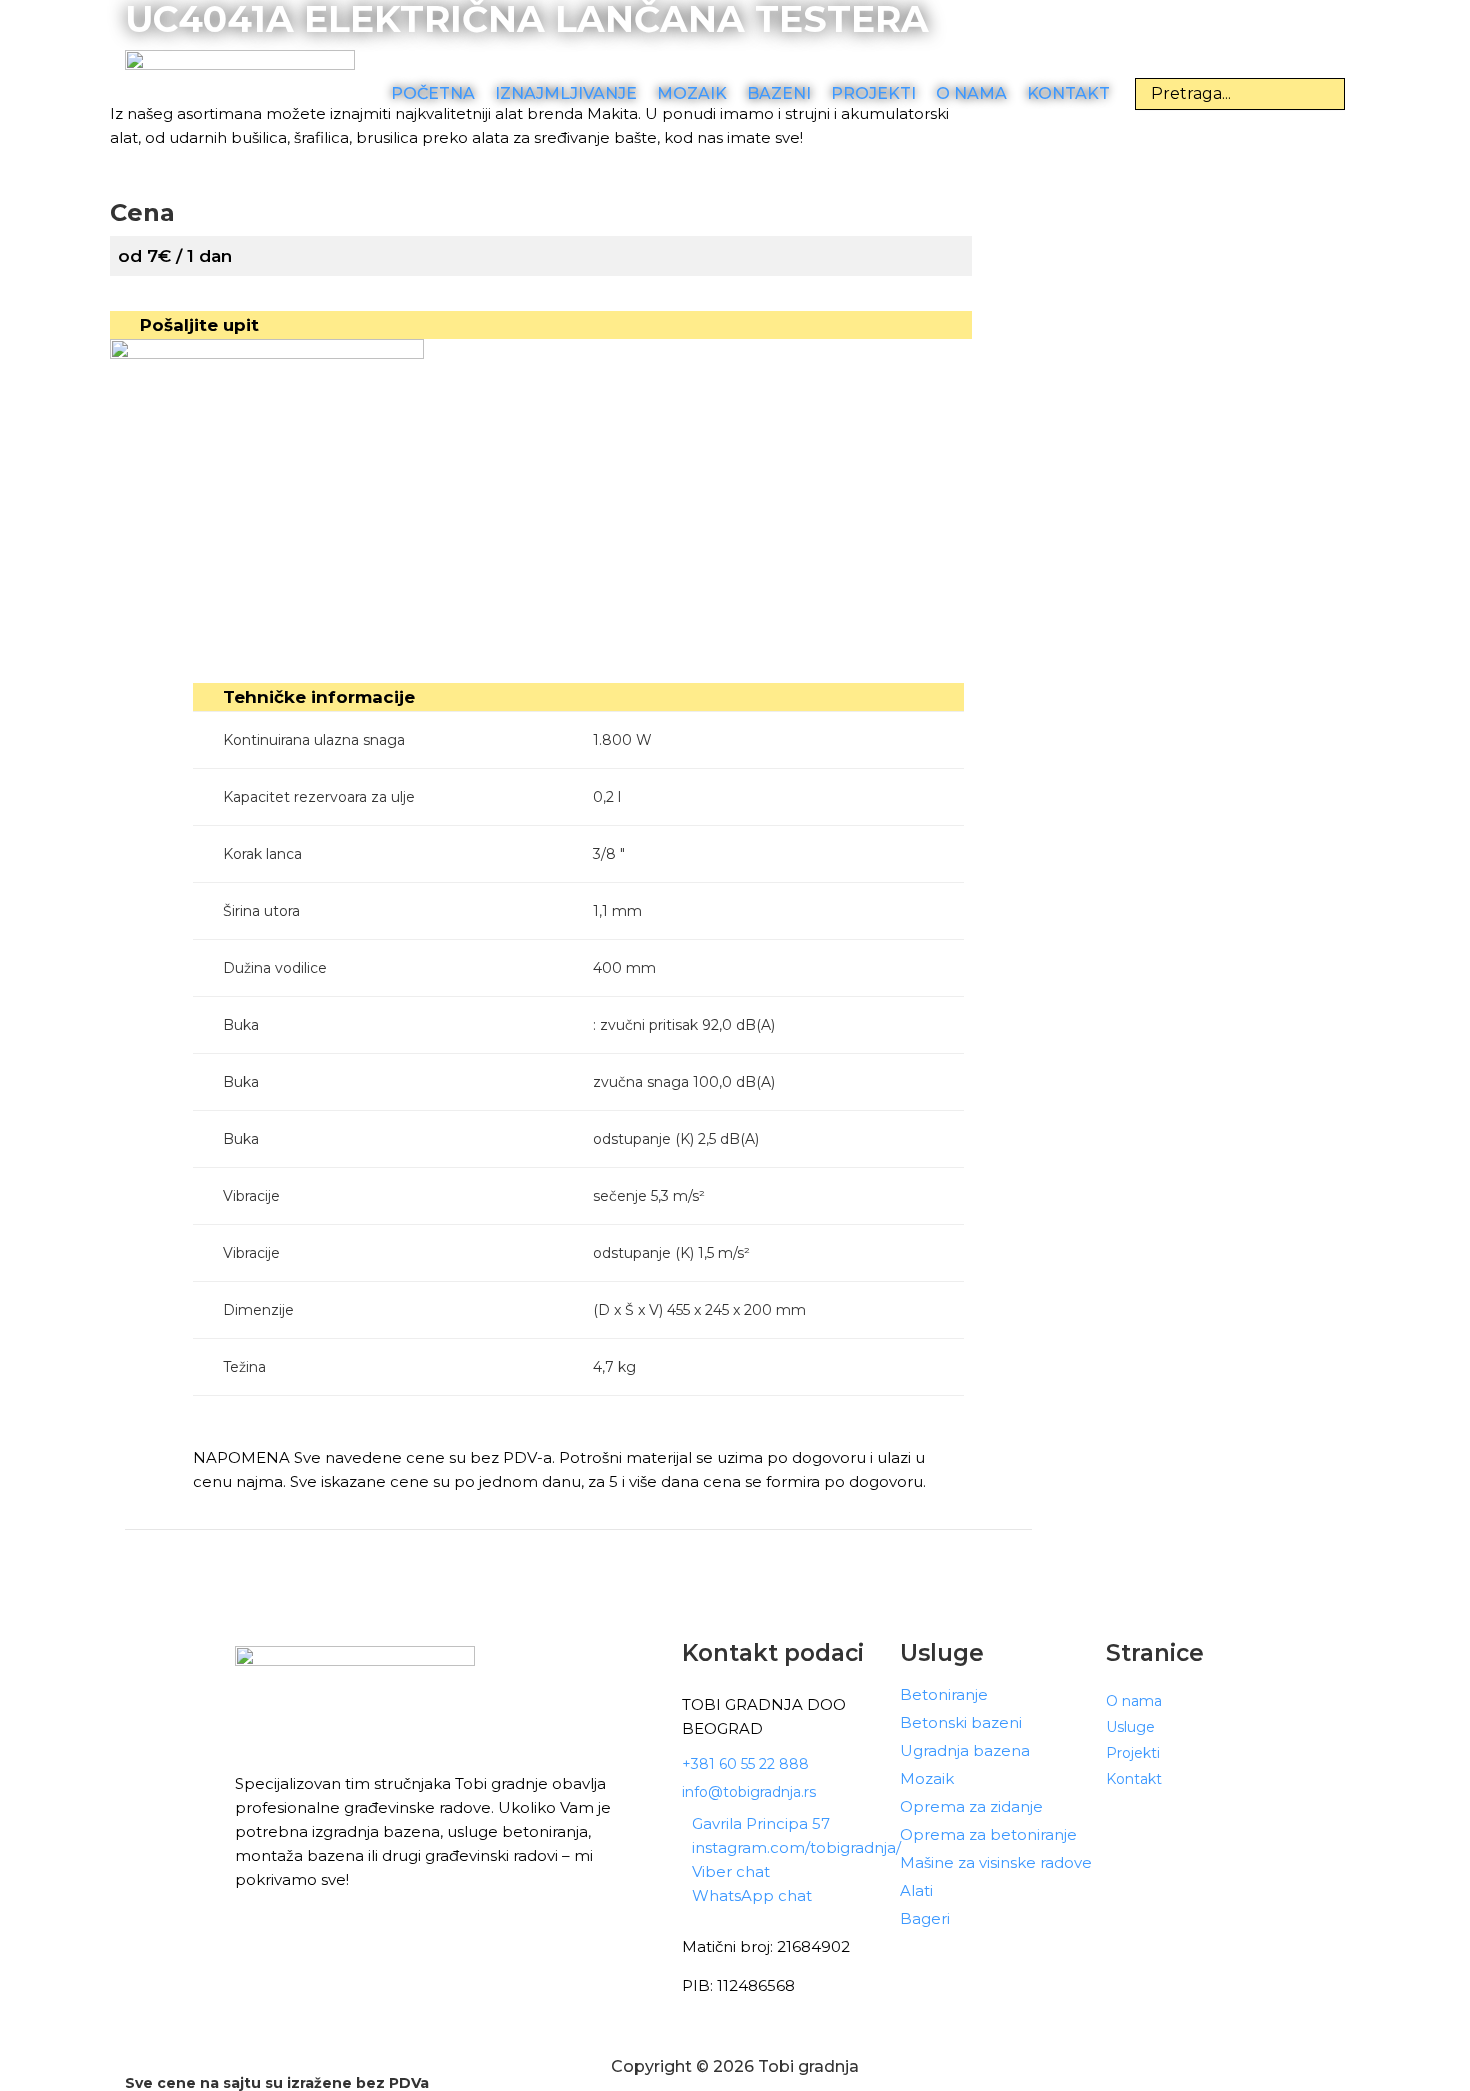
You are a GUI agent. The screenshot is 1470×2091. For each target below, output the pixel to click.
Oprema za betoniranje (988, 1835)
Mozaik (692, 93)
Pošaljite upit (199, 325)
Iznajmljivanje (566, 93)
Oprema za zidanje (971, 1807)
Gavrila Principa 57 (761, 1823)
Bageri (925, 1919)
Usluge (1130, 1727)
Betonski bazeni (961, 1723)
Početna (433, 93)
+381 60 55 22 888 (745, 1764)
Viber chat (731, 1871)
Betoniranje (944, 1695)
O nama (971, 93)
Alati (916, 1891)
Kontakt (1068, 93)
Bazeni (779, 93)
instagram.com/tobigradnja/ (796, 1847)
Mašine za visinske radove (996, 1863)
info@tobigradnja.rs (749, 1792)
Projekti (873, 93)
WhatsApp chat (752, 1895)
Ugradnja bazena (965, 1751)
